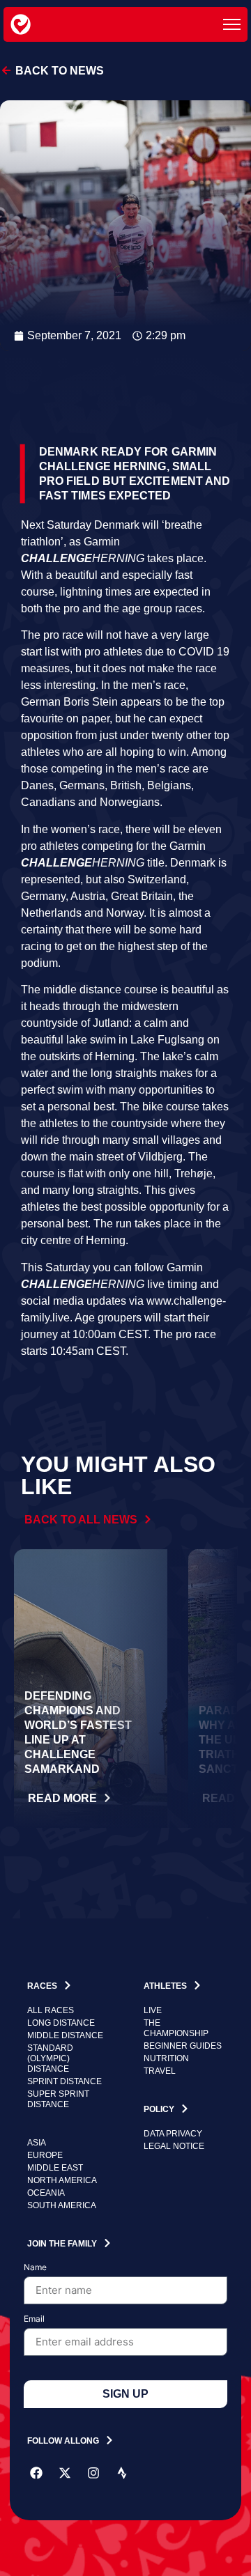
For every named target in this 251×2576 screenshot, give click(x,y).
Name (35, 2268)
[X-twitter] (65, 2473)
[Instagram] (93, 2473)
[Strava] (122, 2473)
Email (34, 2319)
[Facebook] (36, 2473)
